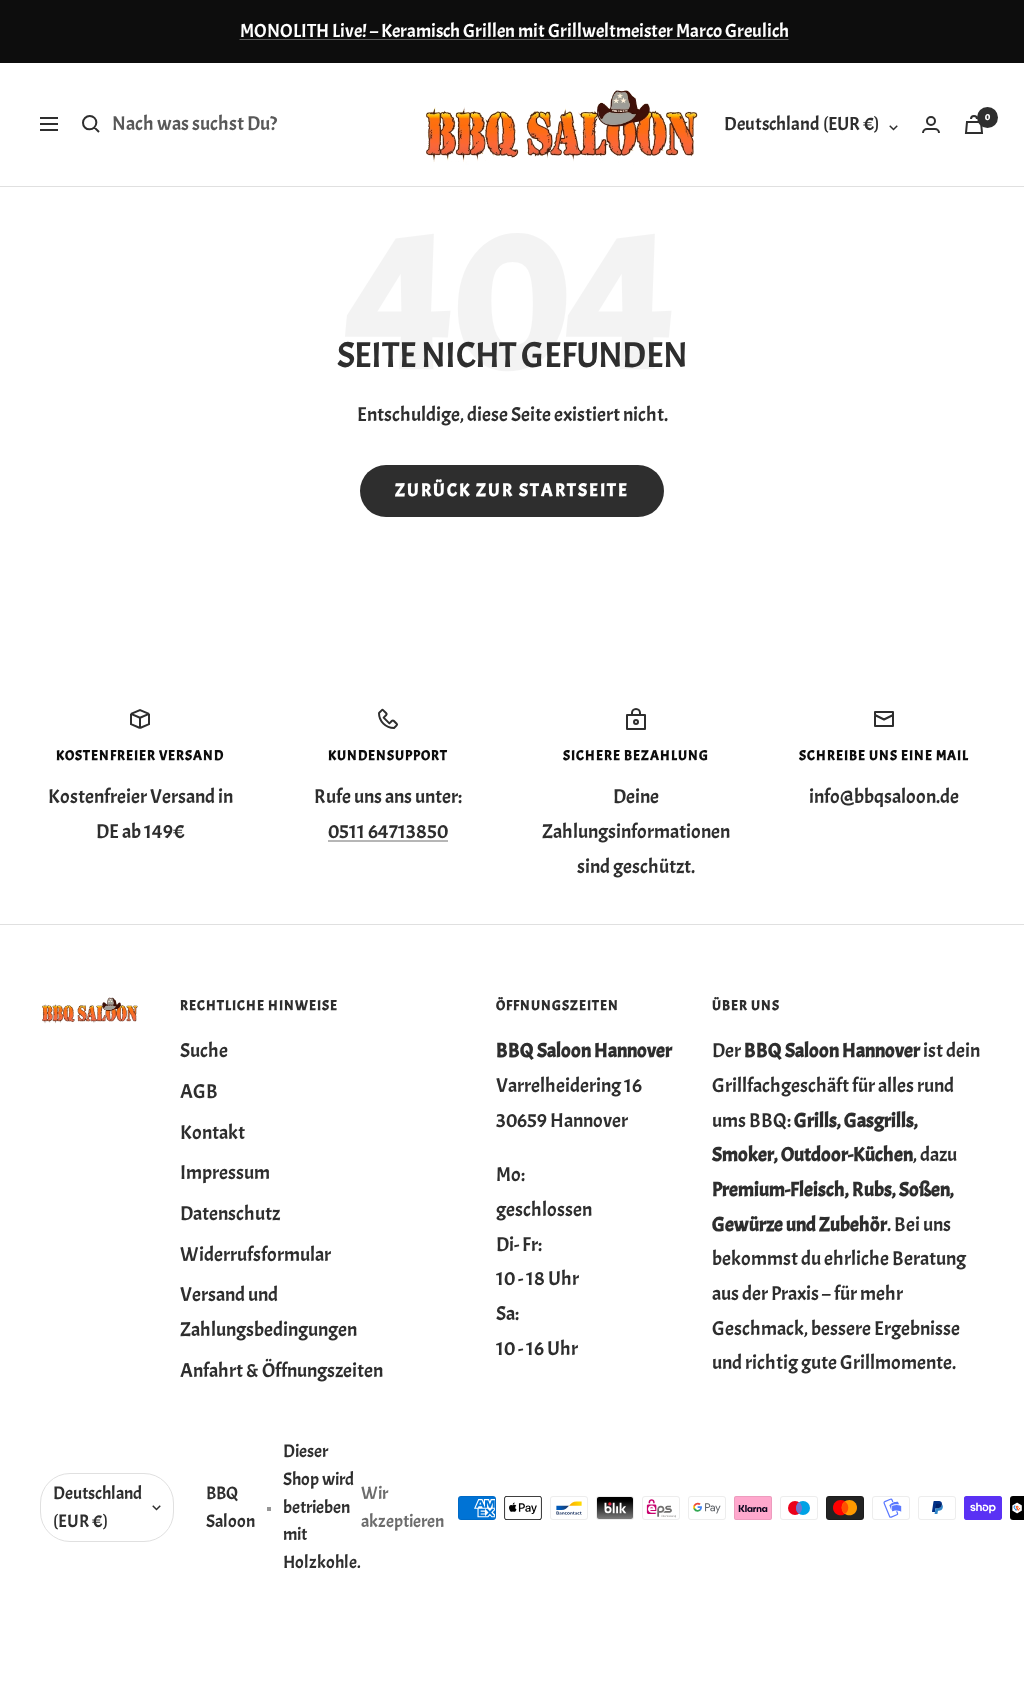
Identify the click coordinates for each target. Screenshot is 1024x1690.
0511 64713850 (388, 831)
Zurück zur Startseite (512, 490)
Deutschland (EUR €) (801, 124)
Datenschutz (230, 1213)
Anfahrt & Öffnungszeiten (281, 1370)
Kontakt (212, 1132)
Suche (204, 1050)
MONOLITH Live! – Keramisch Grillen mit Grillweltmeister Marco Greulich (514, 31)
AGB (199, 1091)
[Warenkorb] (974, 124)
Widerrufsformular (255, 1254)
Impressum (225, 1172)
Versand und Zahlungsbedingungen (268, 1312)
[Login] (931, 124)
